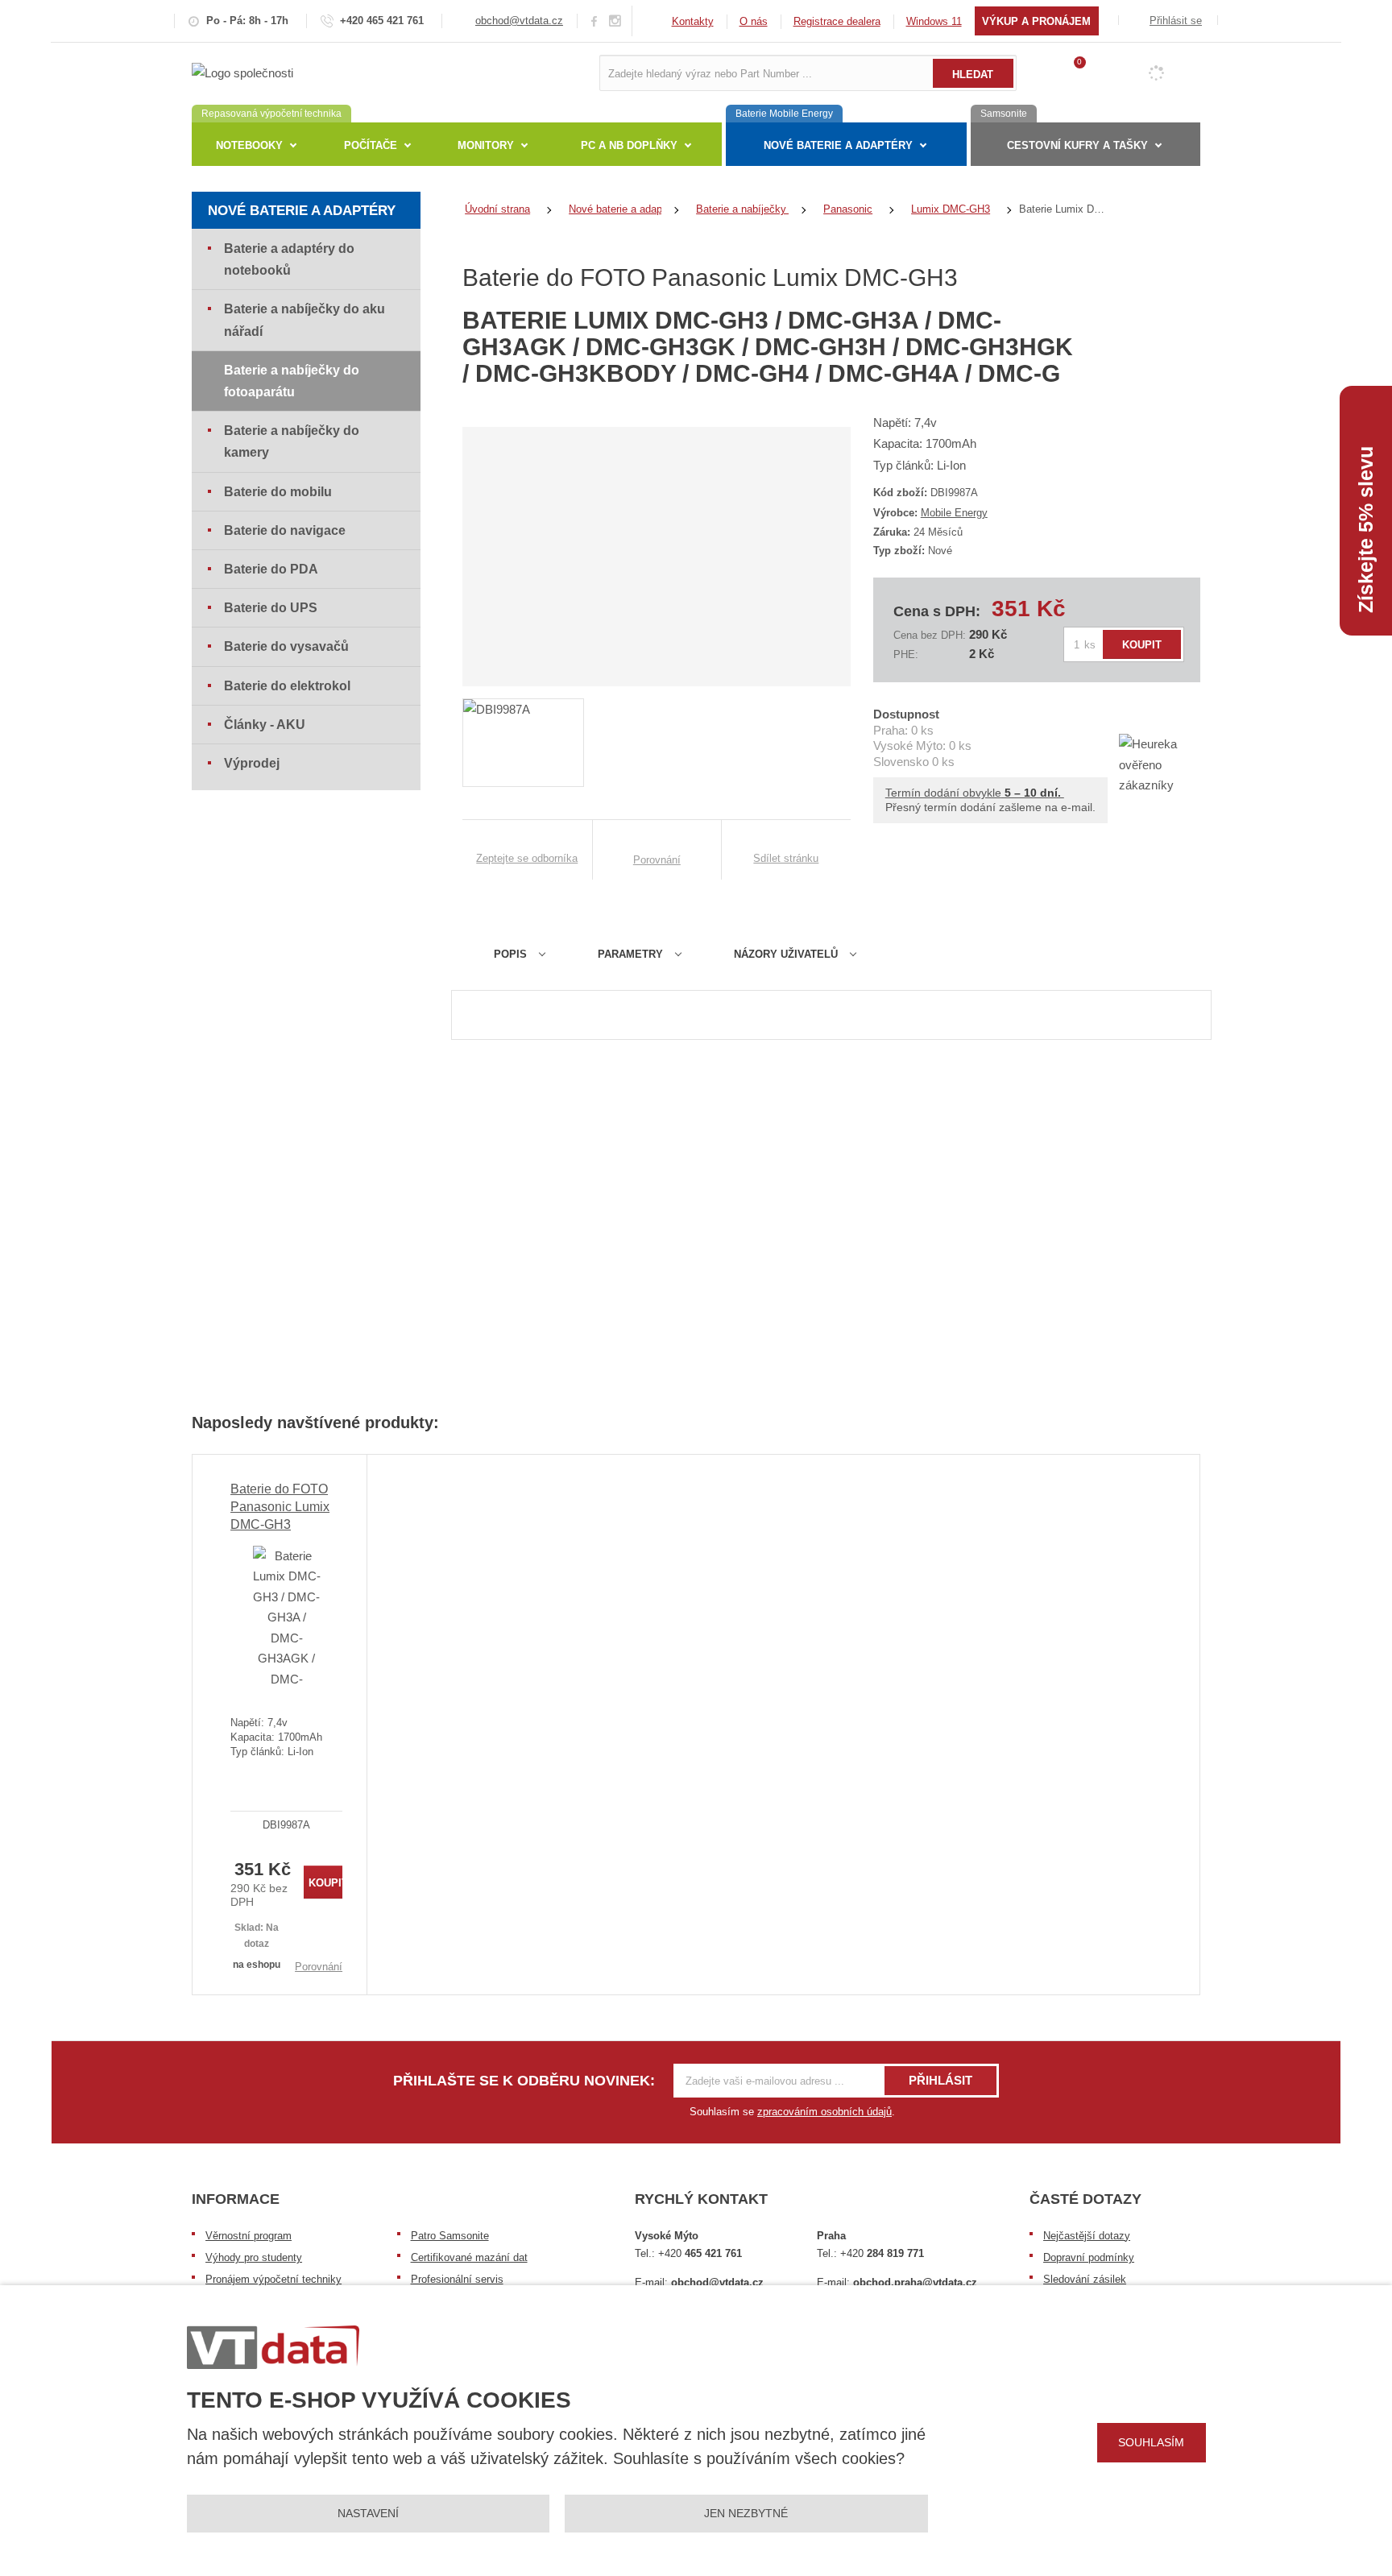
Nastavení (368, 2513)
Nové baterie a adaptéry (302, 211)
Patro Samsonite (450, 2236)
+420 (700, 2253)
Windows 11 (934, 21)
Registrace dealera (837, 21)
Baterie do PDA (271, 569)
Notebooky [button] (249, 145)
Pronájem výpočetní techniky (273, 2279)
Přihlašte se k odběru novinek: (524, 2081)
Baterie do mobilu (278, 492)
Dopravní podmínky (1089, 2257)
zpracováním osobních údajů (824, 2112)
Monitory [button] (486, 145)
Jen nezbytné (746, 2513)
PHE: (906, 654)
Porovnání (319, 1967)
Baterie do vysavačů (286, 646)
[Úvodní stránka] (242, 72)
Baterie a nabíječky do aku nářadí (304, 320)
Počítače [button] (371, 145)
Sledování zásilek (1085, 2279)
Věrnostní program (249, 2236)
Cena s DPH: (937, 611)
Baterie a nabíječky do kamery (292, 441)
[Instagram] (615, 21)
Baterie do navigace (285, 530)
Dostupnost (906, 714)
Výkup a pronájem (1036, 21)
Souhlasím (1151, 2442)
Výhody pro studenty (254, 2257)
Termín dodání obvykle (975, 793)
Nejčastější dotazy (1087, 2236)
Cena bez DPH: (930, 635)
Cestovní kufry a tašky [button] (1077, 145)
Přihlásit (940, 2080)
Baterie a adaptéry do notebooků (289, 259)
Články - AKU (265, 725)
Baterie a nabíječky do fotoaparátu (292, 381)
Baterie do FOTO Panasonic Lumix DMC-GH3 (280, 1507)
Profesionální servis (457, 2279)
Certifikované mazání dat (469, 2257)
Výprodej (252, 763)
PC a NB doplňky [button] (629, 145)
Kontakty (693, 21)
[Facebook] (594, 21)
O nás (754, 21)
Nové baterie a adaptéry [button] (838, 145)
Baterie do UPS (271, 608)
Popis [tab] (510, 954)
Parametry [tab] (630, 954)
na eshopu (257, 1965)
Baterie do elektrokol (287, 686)
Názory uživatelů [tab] (786, 954)
